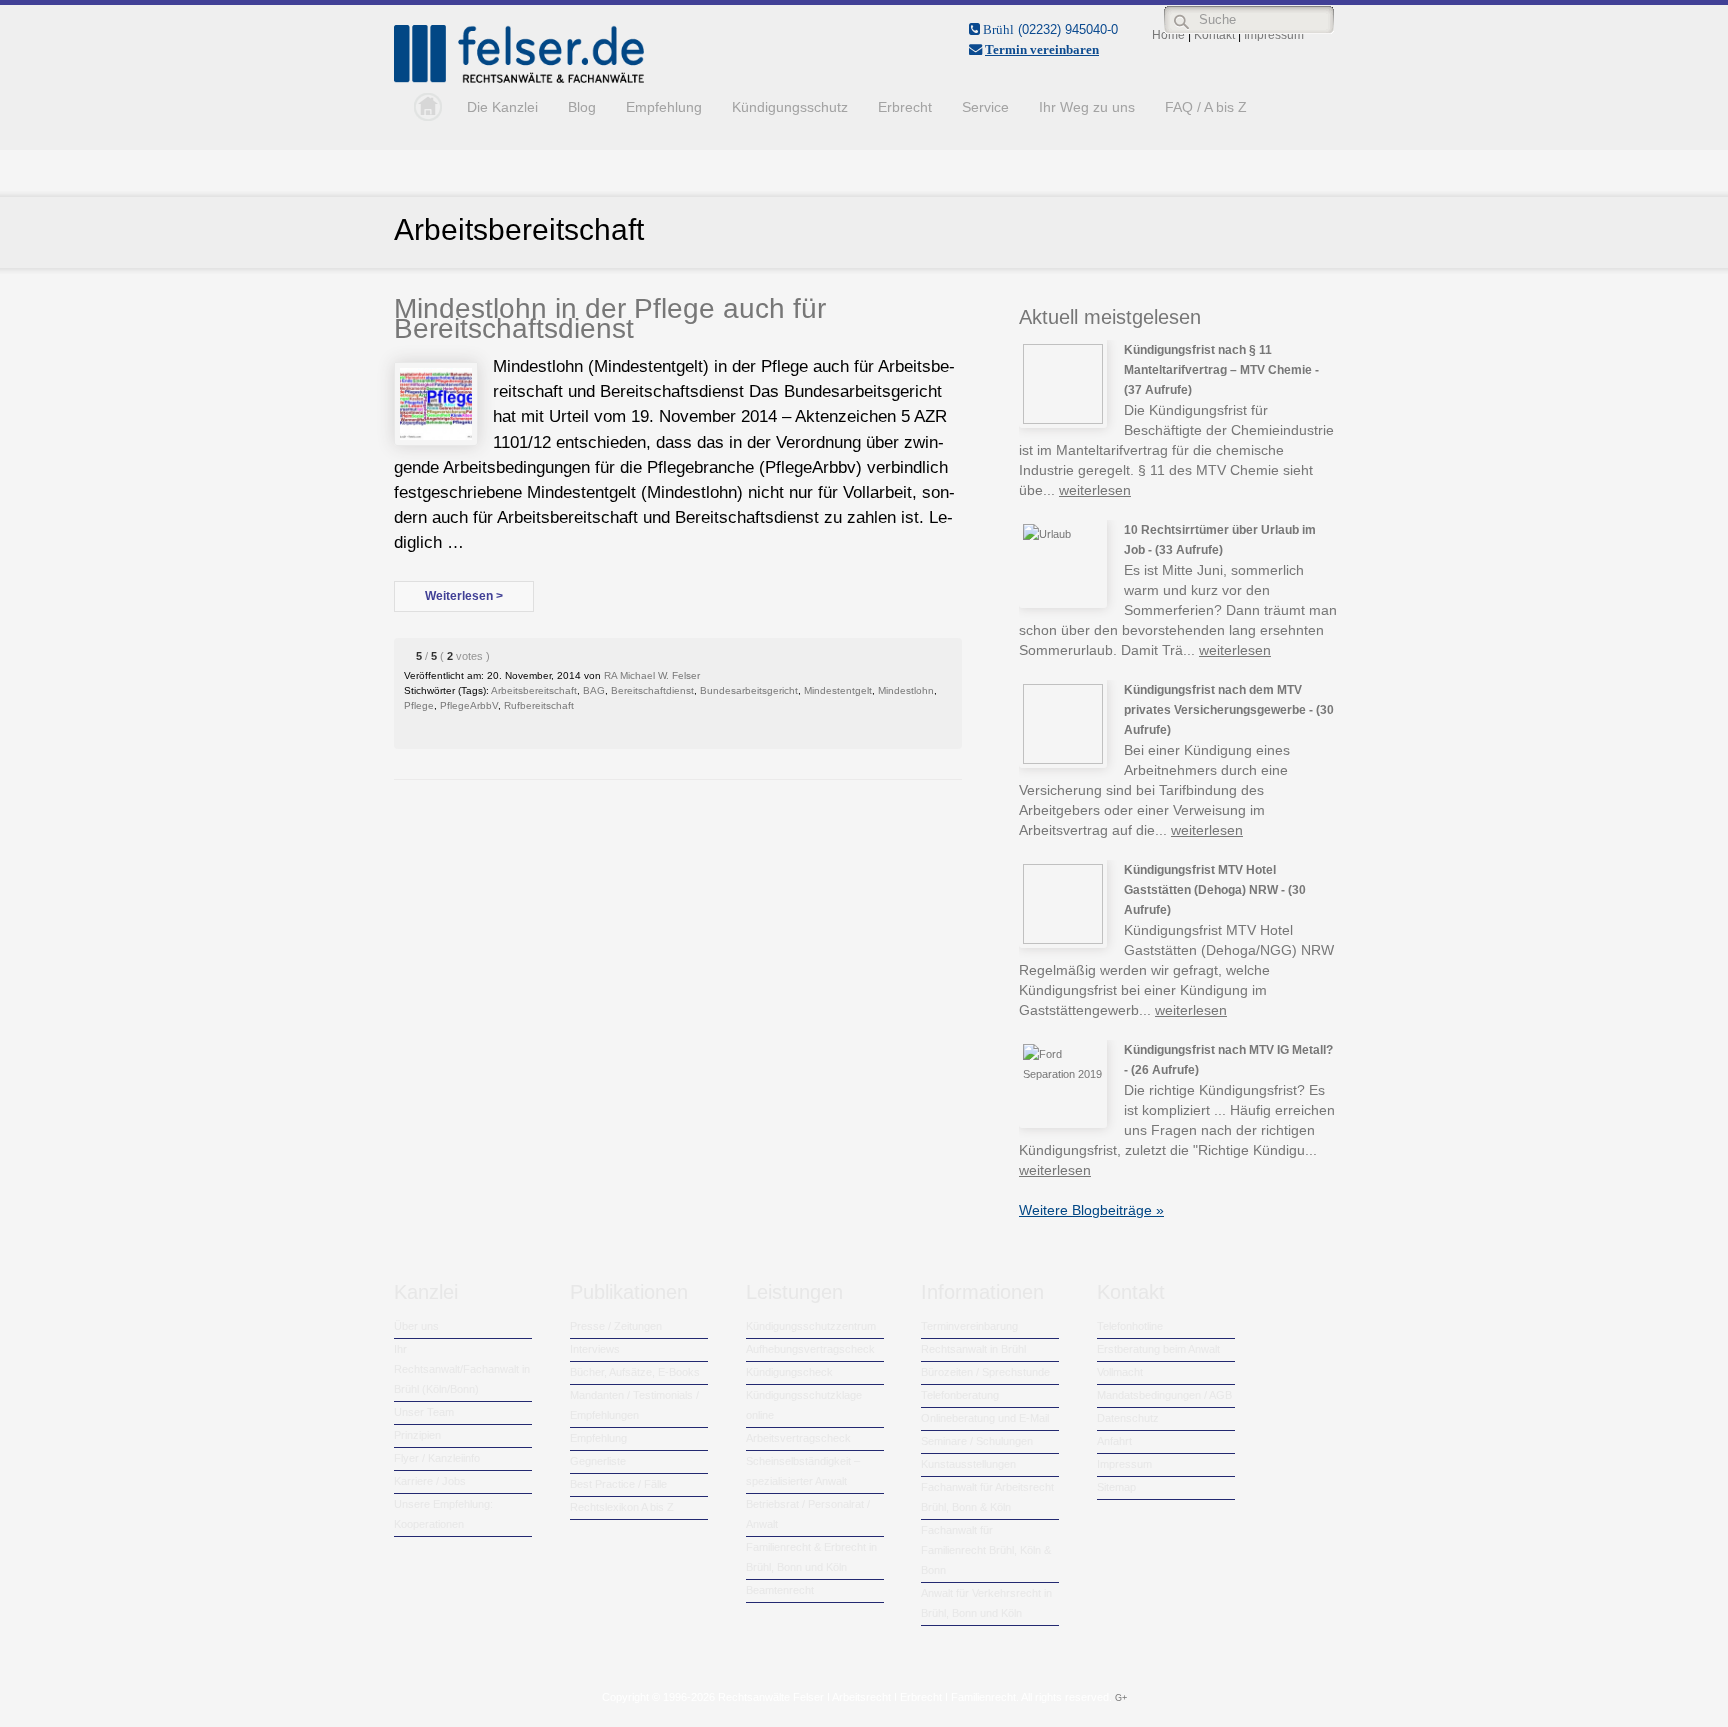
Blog (582, 107)
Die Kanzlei (502, 107)
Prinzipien (417, 1435)
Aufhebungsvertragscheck (810, 1349)
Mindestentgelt (838, 690)
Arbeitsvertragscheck (798, 1438)
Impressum (1124, 1464)
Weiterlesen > (464, 596)
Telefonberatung (960, 1395)
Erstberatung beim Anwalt (1158, 1349)
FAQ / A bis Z (1206, 107)
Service (985, 107)
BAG (594, 690)
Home (423, 107)
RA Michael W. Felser (652, 675)
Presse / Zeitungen (616, 1326)
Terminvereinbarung (969, 1326)
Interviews (595, 1349)
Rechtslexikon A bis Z (622, 1507)
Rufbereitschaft (539, 705)
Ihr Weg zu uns (1087, 107)
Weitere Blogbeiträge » (1091, 1210)
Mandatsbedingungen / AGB (1164, 1395)
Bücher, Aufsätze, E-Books (635, 1372)
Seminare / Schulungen (977, 1441)
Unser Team (424, 1412)
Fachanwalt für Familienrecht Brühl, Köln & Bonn (986, 1550)
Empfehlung (664, 107)
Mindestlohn (906, 690)
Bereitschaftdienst (652, 690)
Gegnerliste (598, 1461)
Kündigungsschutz (790, 107)
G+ (1121, 1698)
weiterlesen (1095, 490)
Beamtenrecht (780, 1590)
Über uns (416, 1326)
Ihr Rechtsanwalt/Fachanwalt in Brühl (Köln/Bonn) (462, 1369)
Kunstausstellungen (968, 1464)
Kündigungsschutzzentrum (811, 1326)
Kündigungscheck (789, 1372)
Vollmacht (1120, 1372)
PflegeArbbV (469, 705)
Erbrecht (905, 107)
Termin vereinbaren (1042, 49)
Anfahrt (1114, 1441)
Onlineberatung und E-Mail (985, 1418)
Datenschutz (1128, 1418)
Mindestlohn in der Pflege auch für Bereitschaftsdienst (610, 318)
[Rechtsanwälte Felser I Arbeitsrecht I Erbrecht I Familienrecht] (519, 79)
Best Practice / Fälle (618, 1484)
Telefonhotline (1130, 1326)
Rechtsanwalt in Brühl (973, 1349)
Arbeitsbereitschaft (534, 690)
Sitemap (1116, 1487)
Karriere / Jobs (430, 1481)
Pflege (419, 705)
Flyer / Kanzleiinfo (437, 1458)
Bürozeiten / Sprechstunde (985, 1372)
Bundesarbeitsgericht (749, 690)
